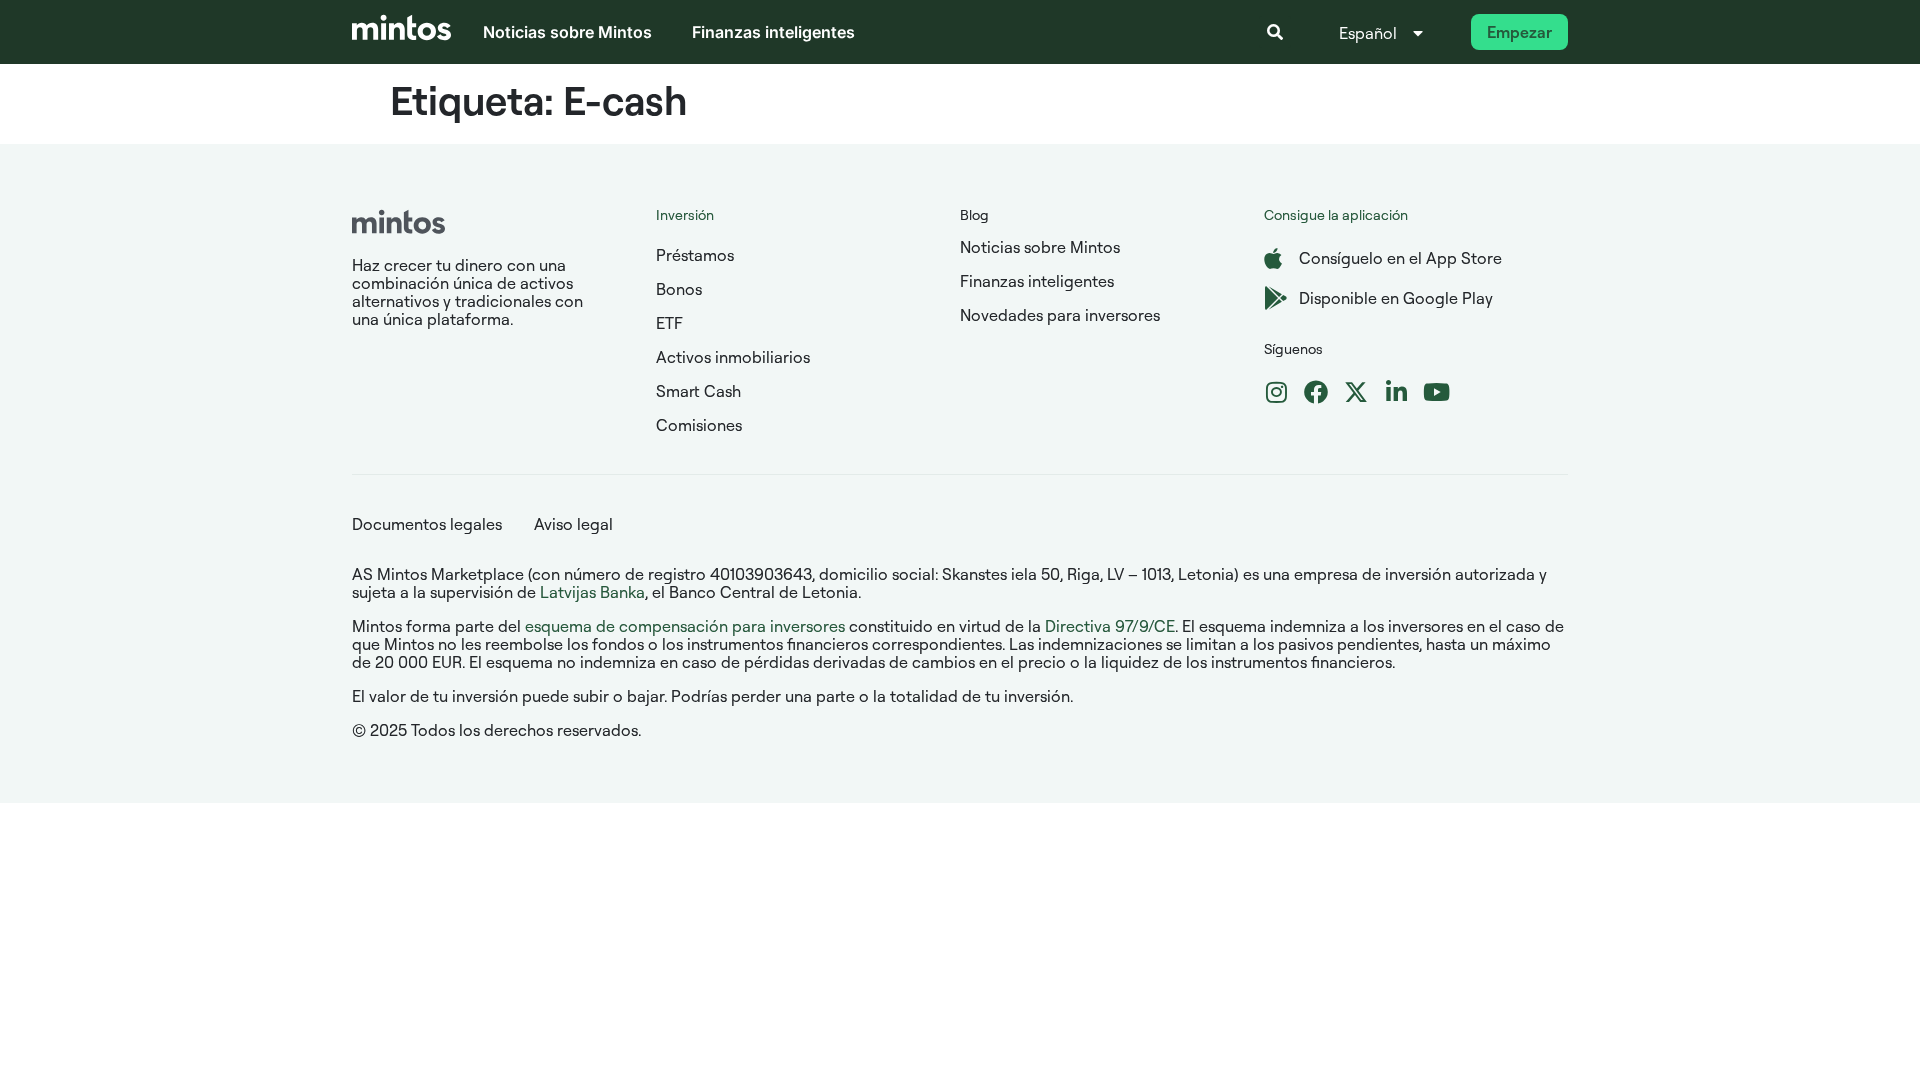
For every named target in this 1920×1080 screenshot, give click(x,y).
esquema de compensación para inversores (685, 626)
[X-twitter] (1356, 392)
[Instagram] (1276, 392)
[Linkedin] (1396, 392)
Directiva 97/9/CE (1110, 626)
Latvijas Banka (592, 592)
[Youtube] (1436, 392)
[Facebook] (1316, 392)
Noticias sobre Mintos (567, 32)
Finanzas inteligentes (773, 32)
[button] (1275, 32)
